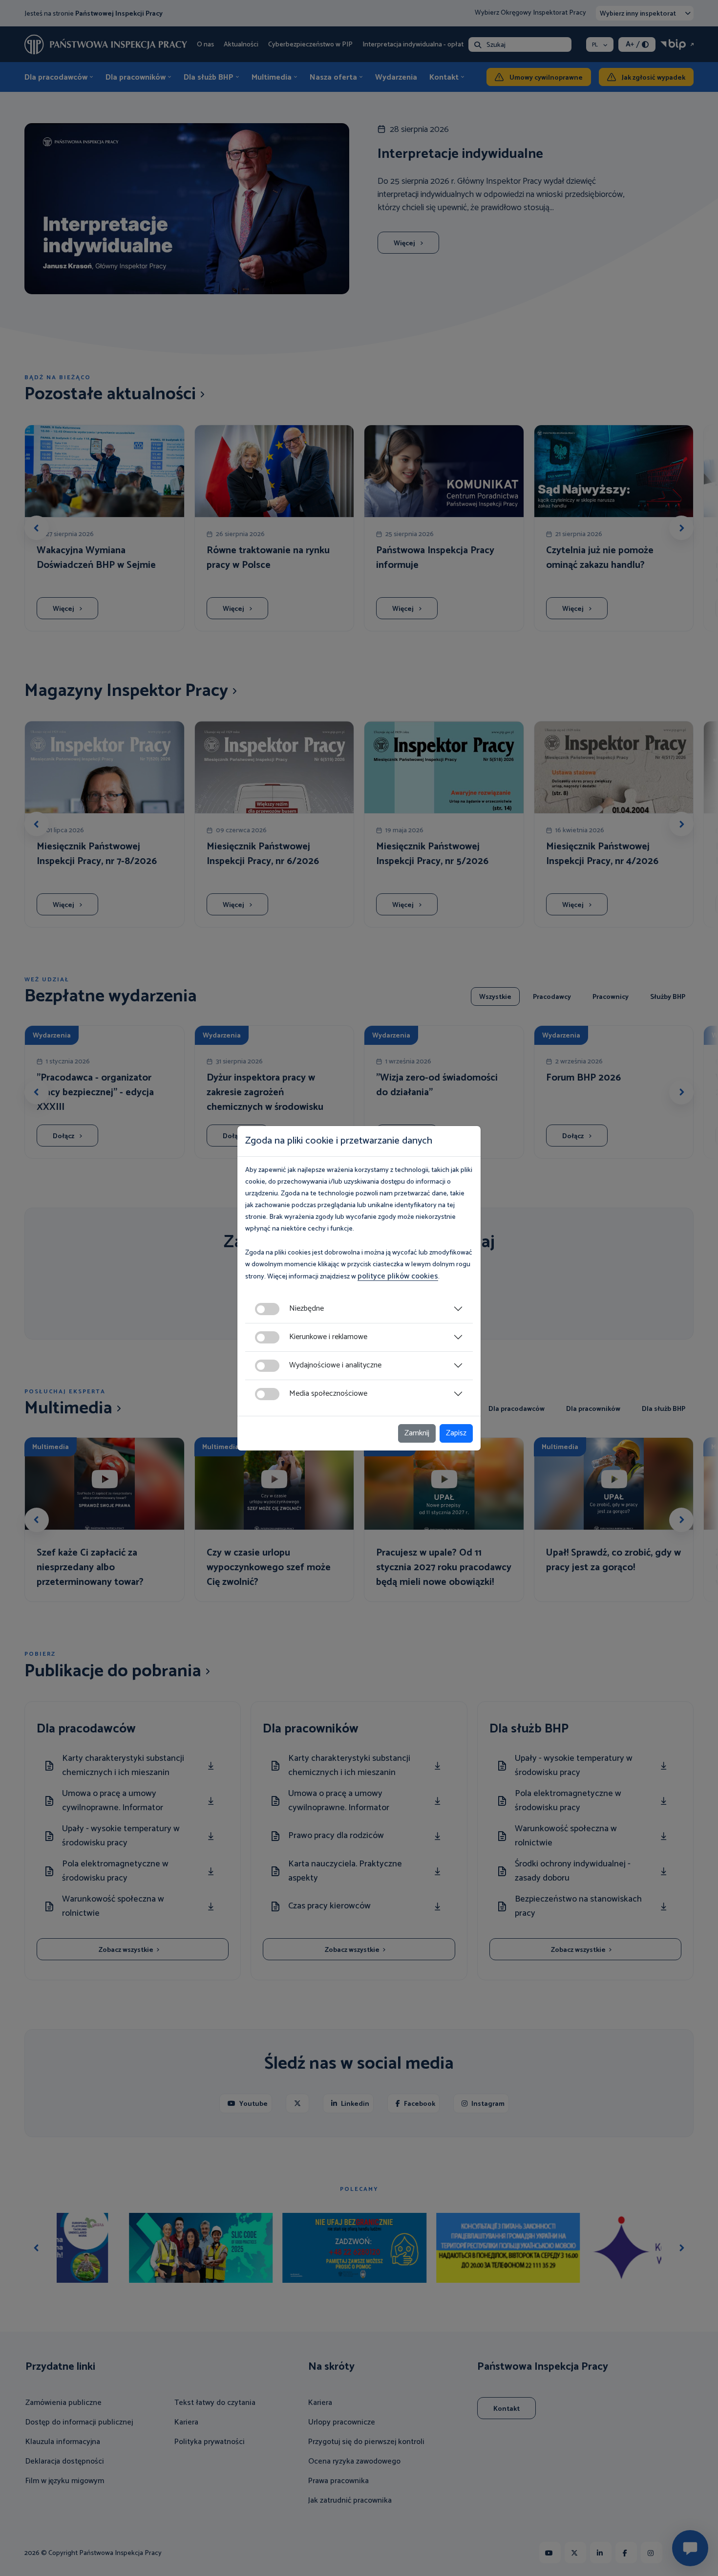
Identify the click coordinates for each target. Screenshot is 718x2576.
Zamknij (417, 1433)
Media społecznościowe (328, 1394)
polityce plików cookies (398, 1276)
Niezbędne (306, 1309)
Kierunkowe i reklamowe (328, 1337)
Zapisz (456, 1433)
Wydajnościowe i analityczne (335, 1365)
